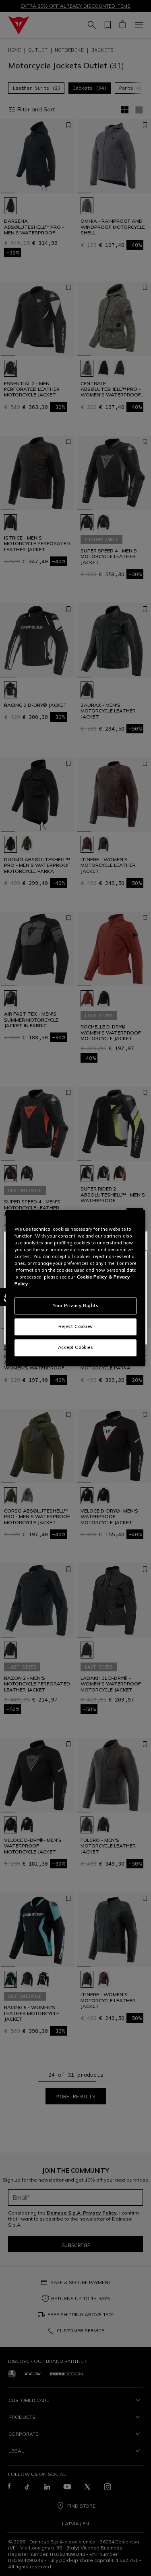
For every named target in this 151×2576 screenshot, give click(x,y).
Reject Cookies (75, 1326)
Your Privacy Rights (76, 1305)
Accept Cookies (76, 1347)
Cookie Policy (92, 1277)
